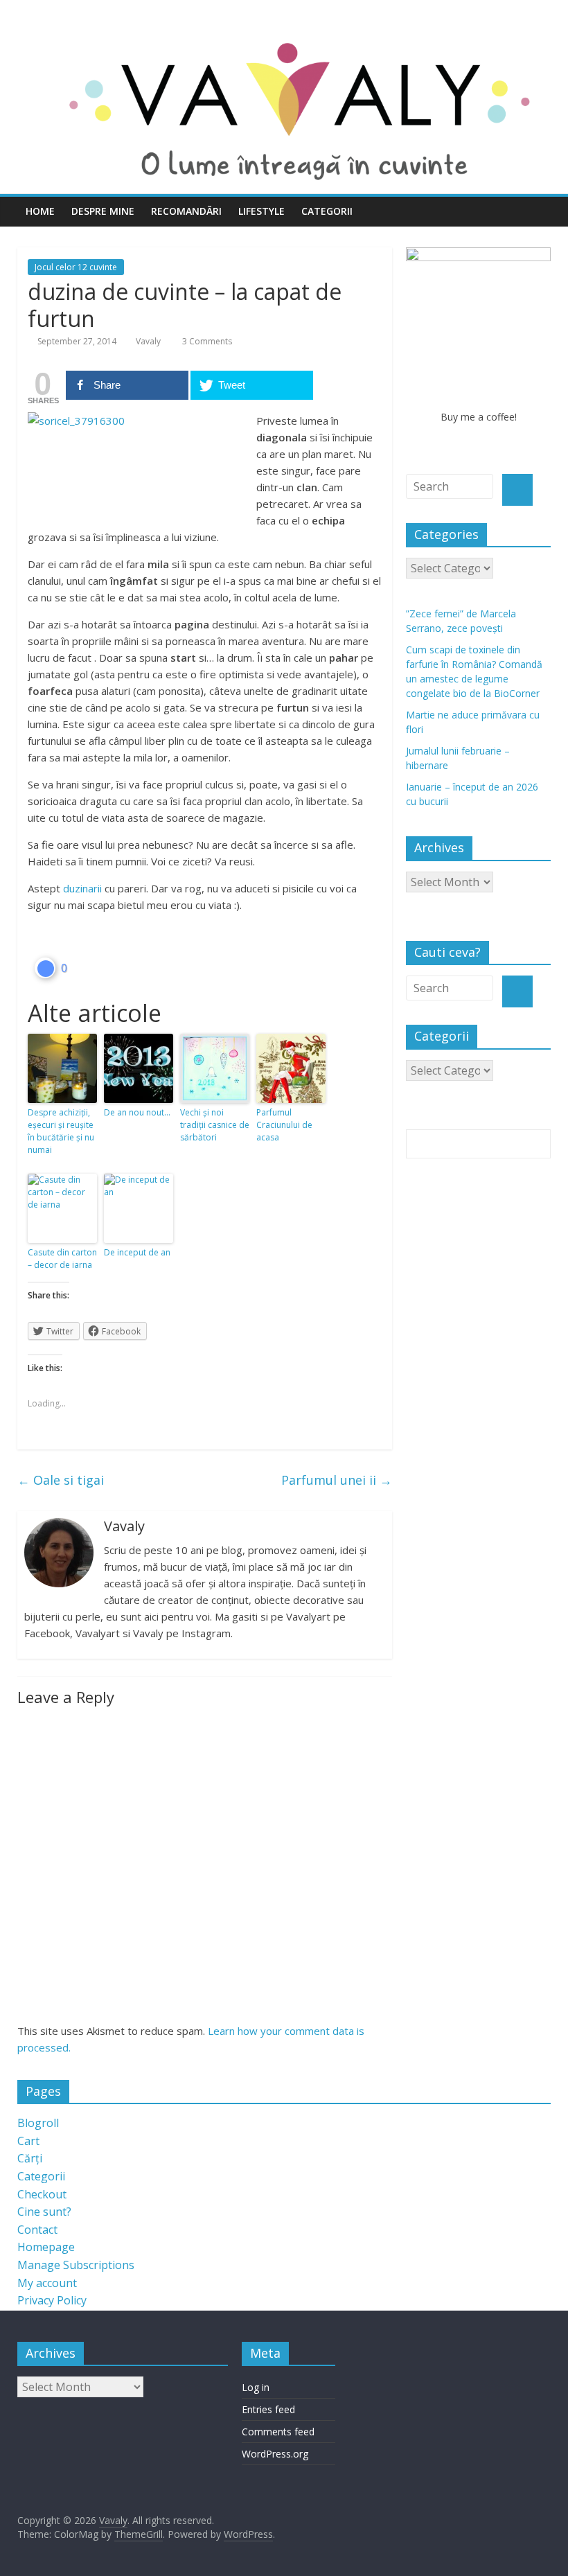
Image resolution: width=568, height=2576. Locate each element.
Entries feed (268, 2409)
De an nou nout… (137, 1112)
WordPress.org (275, 2454)
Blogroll (38, 2123)
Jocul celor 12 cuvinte (76, 267)
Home (40, 211)
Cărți (30, 2158)
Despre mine (103, 211)
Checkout (42, 2194)
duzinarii (82, 888)
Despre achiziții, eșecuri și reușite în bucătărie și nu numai (61, 1131)
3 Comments (206, 341)
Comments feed (278, 2432)
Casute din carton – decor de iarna (62, 1259)
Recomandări (186, 211)
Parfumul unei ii (337, 1480)
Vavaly (148, 341)
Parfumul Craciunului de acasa (284, 1125)
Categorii (327, 211)
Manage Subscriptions (76, 2265)
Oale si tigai (61, 1480)
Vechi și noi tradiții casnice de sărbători (215, 1125)
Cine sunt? (44, 2212)
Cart (28, 2141)
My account (47, 2283)
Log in (256, 2387)
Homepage (46, 2247)
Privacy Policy (52, 2300)
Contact (37, 2230)
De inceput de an (137, 1252)
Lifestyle (261, 211)
